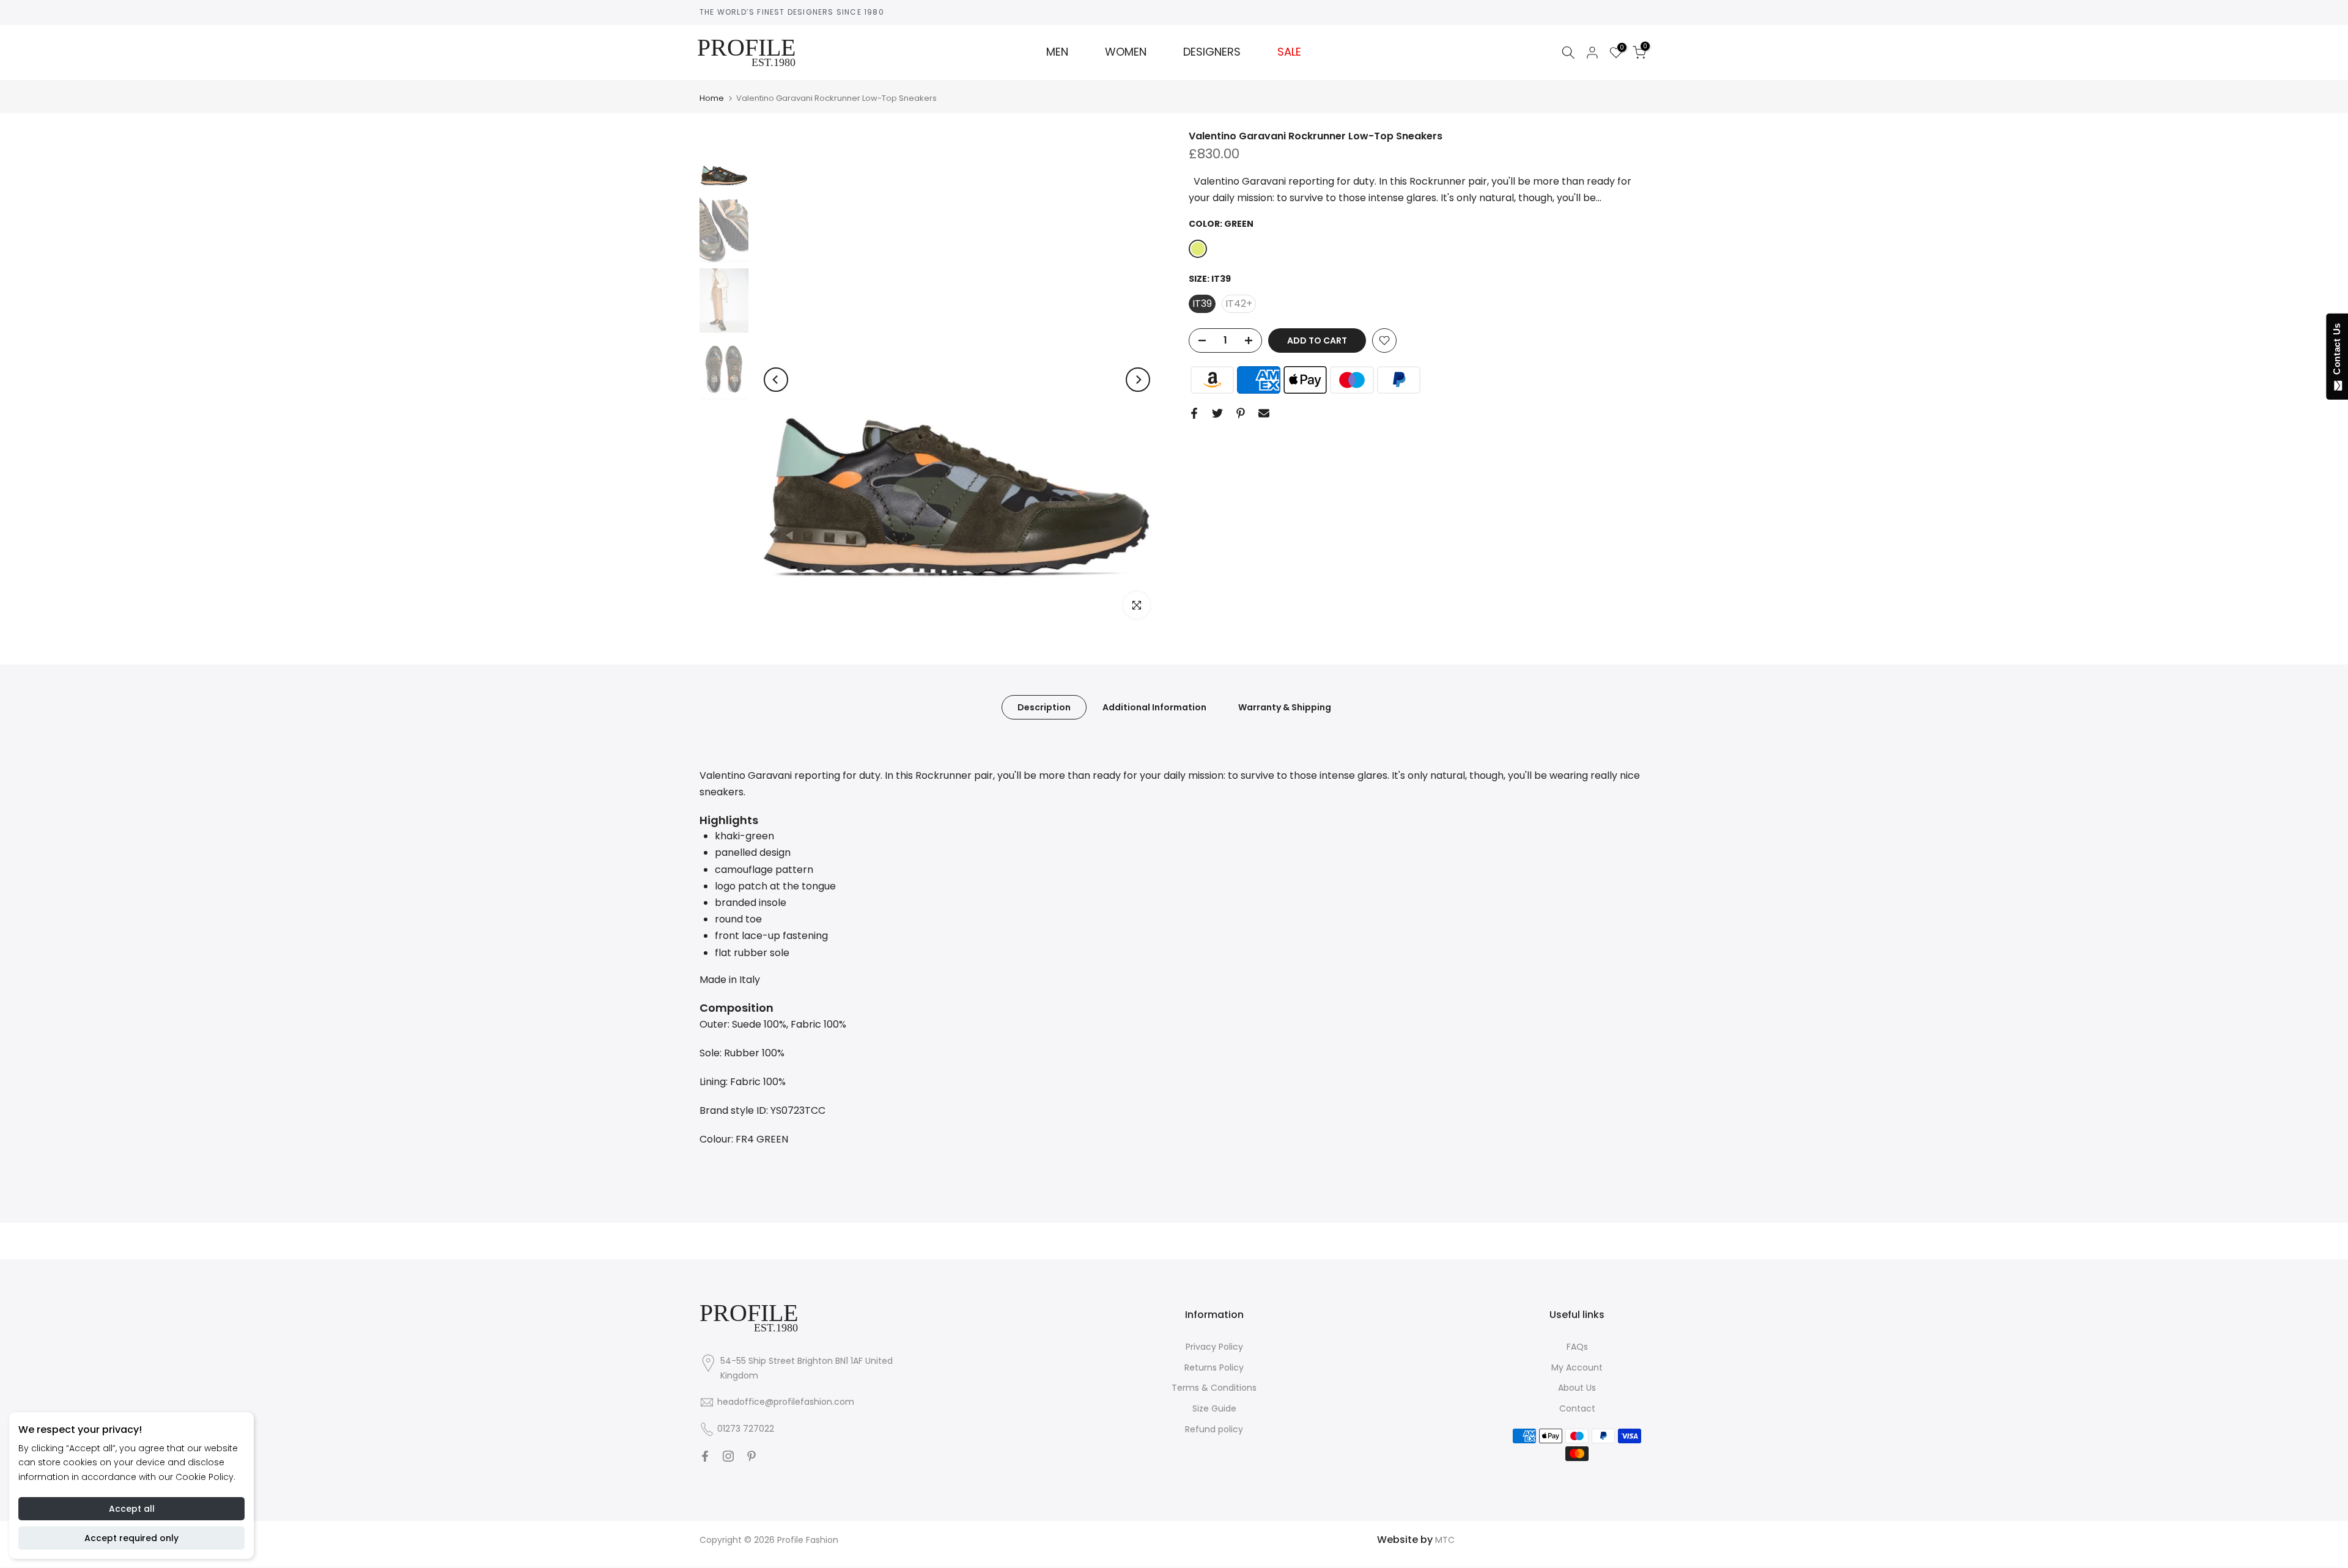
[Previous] (776, 380)
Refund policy (1214, 1429)
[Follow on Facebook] (705, 1456)
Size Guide (1214, 1408)
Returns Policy (1214, 1367)
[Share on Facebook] (1194, 413)
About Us (1577, 1388)
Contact (1577, 1408)
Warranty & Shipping (1285, 707)
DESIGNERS (1212, 52)
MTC (1445, 1540)
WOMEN (1126, 52)
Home (712, 98)
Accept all (132, 1509)
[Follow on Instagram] (728, 1456)
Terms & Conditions (1214, 1388)
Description (1044, 707)
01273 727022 (746, 1429)
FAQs (1577, 1347)
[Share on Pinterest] (1241, 413)
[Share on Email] (1264, 413)
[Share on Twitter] (1217, 413)
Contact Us (2337, 352)
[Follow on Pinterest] (751, 1456)
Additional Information (1154, 707)
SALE (1289, 52)
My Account (1577, 1367)
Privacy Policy (1214, 1347)
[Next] (1138, 380)
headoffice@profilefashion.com (786, 1402)
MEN (1057, 52)
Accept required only (131, 1538)
